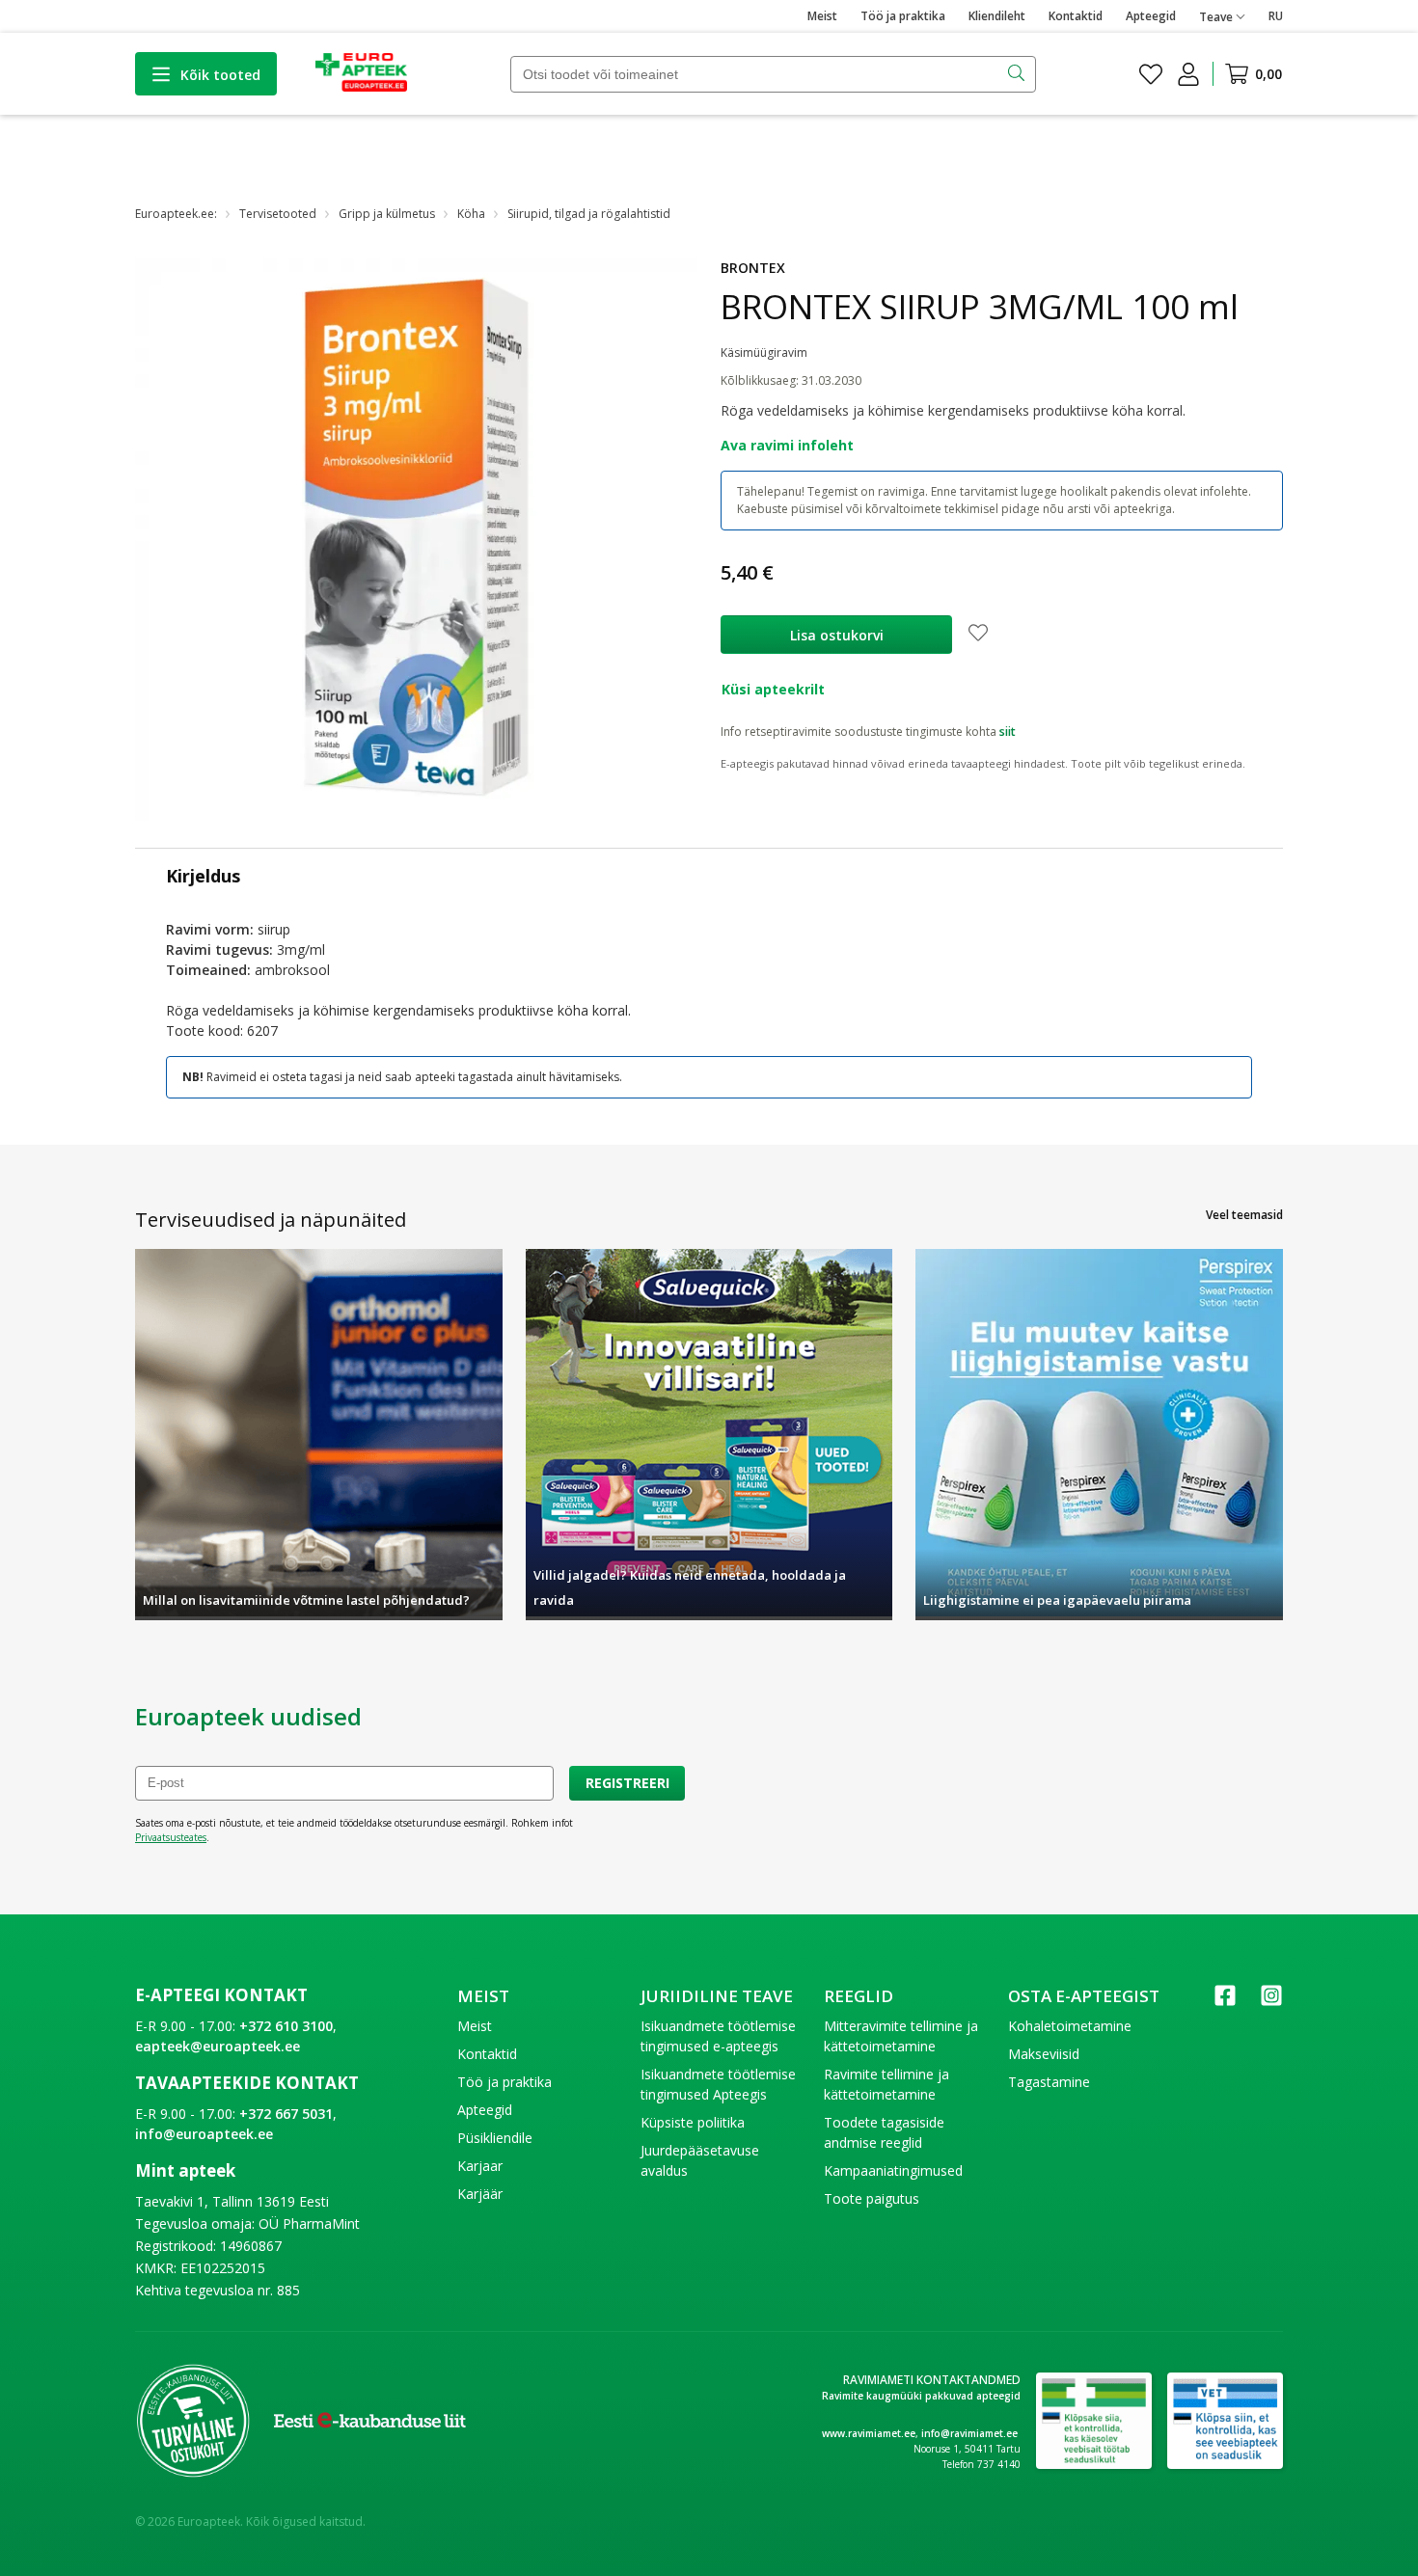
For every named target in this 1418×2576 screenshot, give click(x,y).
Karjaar (480, 2166)
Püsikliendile (495, 2138)
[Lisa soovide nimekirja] (978, 635)
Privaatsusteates (171, 1837)
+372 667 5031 (286, 2114)
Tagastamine (1049, 2082)
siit (1008, 732)
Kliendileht (997, 16)
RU (1276, 16)
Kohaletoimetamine (1070, 2026)
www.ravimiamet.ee (869, 2433)
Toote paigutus (872, 2198)
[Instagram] (1271, 2002)
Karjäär (480, 2194)
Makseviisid (1044, 2054)
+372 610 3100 (286, 2026)
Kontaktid (1076, 16)
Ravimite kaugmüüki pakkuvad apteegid (921, 2396)
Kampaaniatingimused (893, 2170)
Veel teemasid (1244, 1215)
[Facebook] (1225, 2002)
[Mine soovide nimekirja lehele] (1151, 74)
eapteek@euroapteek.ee (218, 2046)
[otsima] (1018, 74)
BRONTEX (753, 268)
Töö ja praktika (903, 16)
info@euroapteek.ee (204, 2134)
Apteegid (1151, 16)
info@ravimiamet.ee (969, 2433)
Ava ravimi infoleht (787, 445)
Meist (822, 16)
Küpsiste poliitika (693, 2122)
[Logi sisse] (1188, 74)
